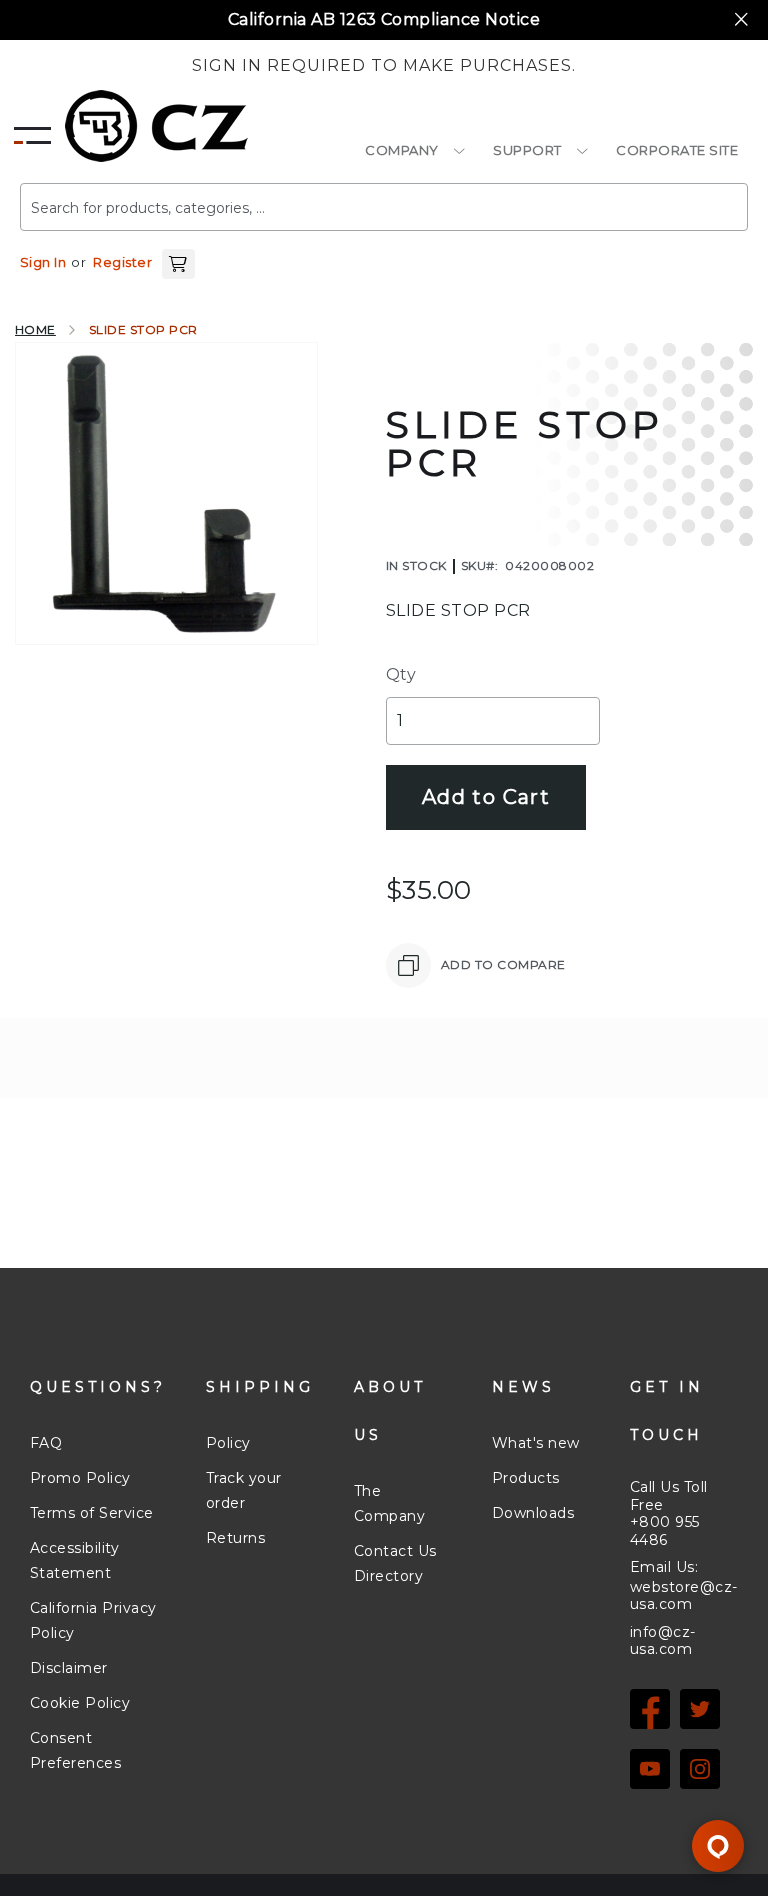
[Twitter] (700, 1709)
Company (402, 150)
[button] (178, 262)
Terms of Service (92, 1513)
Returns (235, 1538)
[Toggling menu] (32, 130)
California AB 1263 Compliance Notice (384, 19)
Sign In (43, 262)
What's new (536, 1443)
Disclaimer (69, 1668)
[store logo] (156, 126)
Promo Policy (80, 1478)
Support (527, 150)
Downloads (533, 1513)
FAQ (46, 1443)
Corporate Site (677, 150)
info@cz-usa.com (663, 1641)
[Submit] (703, 199)
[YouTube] (650, 1769)
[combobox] (384, 207)
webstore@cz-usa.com (684, 1596)
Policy (228, 1443)
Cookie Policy (80, 1703)
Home (35, 329)
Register (122, 262)
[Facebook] (650, 1709)
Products (526, 1478)
